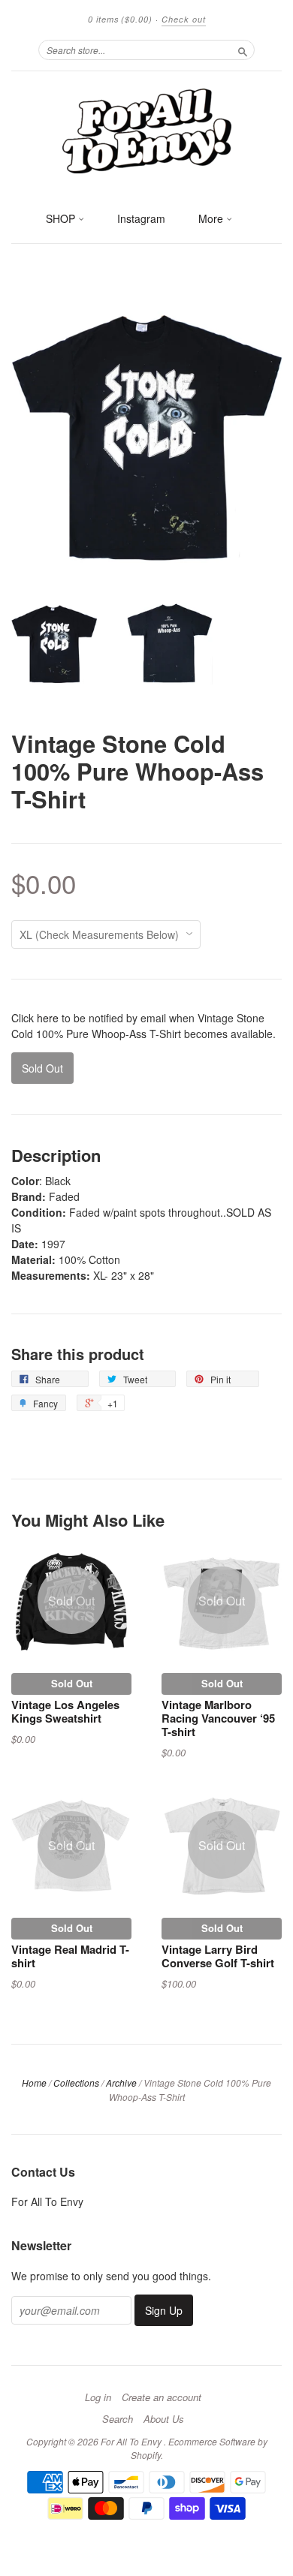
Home (34, 2082)
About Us (164, 2419)
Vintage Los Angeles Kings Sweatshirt (65, 1711)
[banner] (146, 130)
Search (118, 2419)
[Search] (243, 50)
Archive (121, 2082)
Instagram (141, 218)
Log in (98, 2397)
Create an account (162, 2397)
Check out (184, 19)
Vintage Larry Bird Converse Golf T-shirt (218, 1956)
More (212, 218)
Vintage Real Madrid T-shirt (70, 1956)
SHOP (62, 218)
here (48, 1018)
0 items (120, 19)
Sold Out (72, 1683)
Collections (76, 2082)
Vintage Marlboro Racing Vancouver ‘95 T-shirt (218, 1718)
